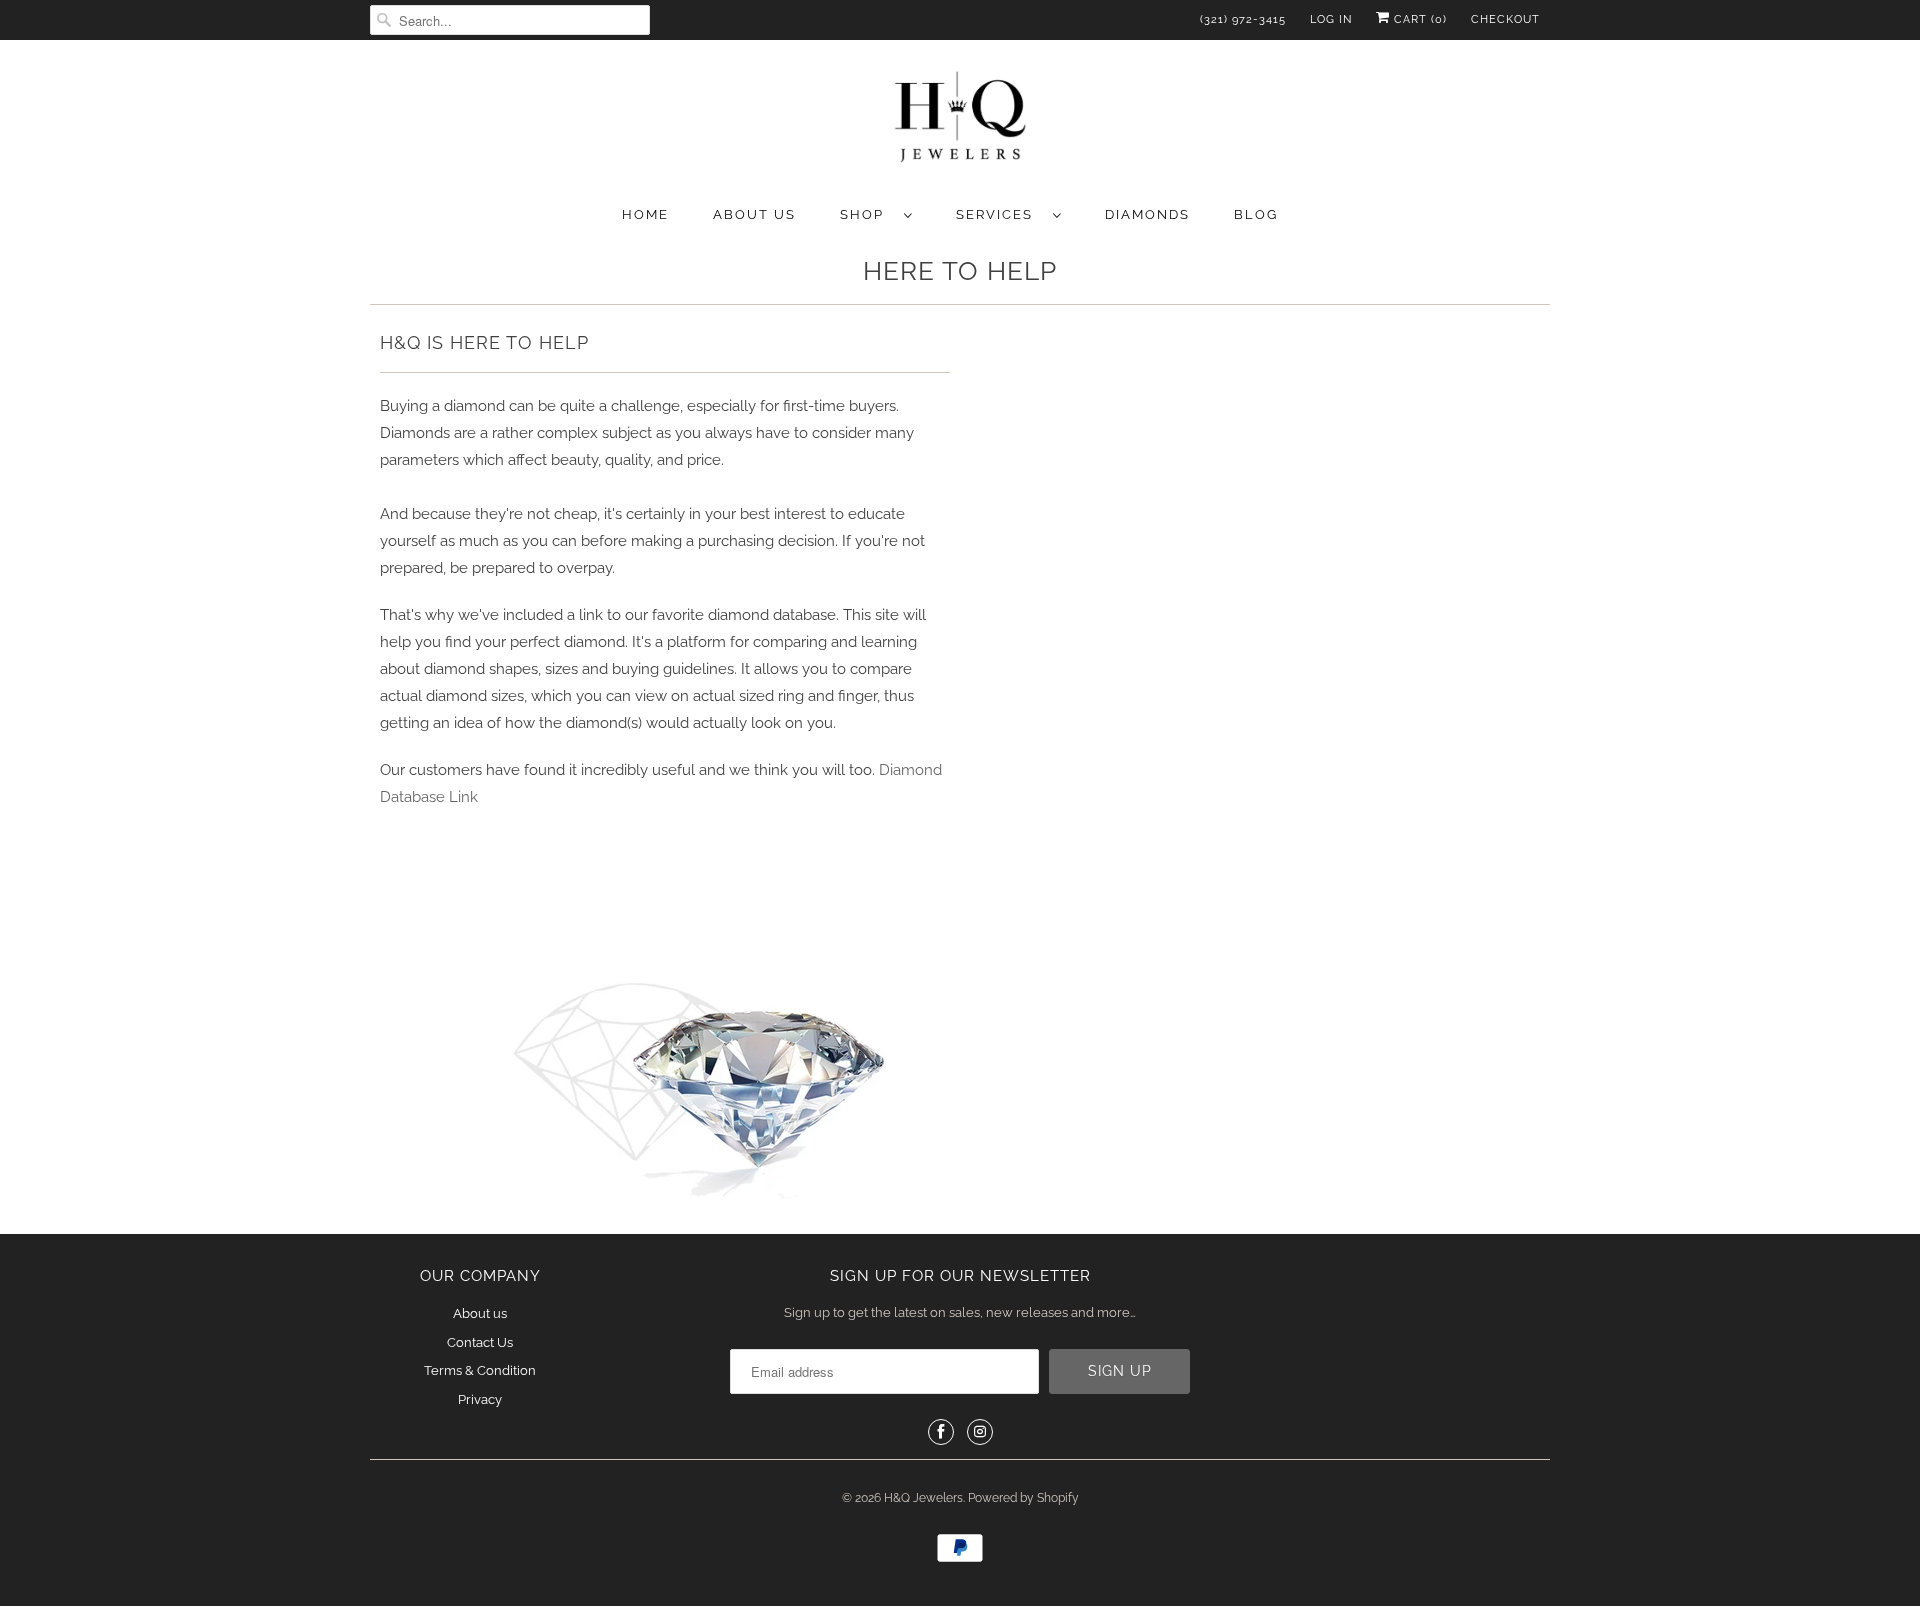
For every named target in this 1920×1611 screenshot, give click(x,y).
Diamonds (1147, 214)
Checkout (1505, 19)
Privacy (480, 1399)
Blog (1256, 214)
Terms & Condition (480, 1370)
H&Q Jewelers (923, 1498)
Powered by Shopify (1023, 1498)
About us (480, 1313)
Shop (867, 214)
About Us (754, 214)
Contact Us (480, 1342)
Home (645, 214)
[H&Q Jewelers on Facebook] (941, 1432)
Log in (1331, 19)
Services (999, 214)
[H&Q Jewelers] (960, 120)
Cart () (1418, 19)
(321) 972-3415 (1243, 19)
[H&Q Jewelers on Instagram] (980, 1432)
